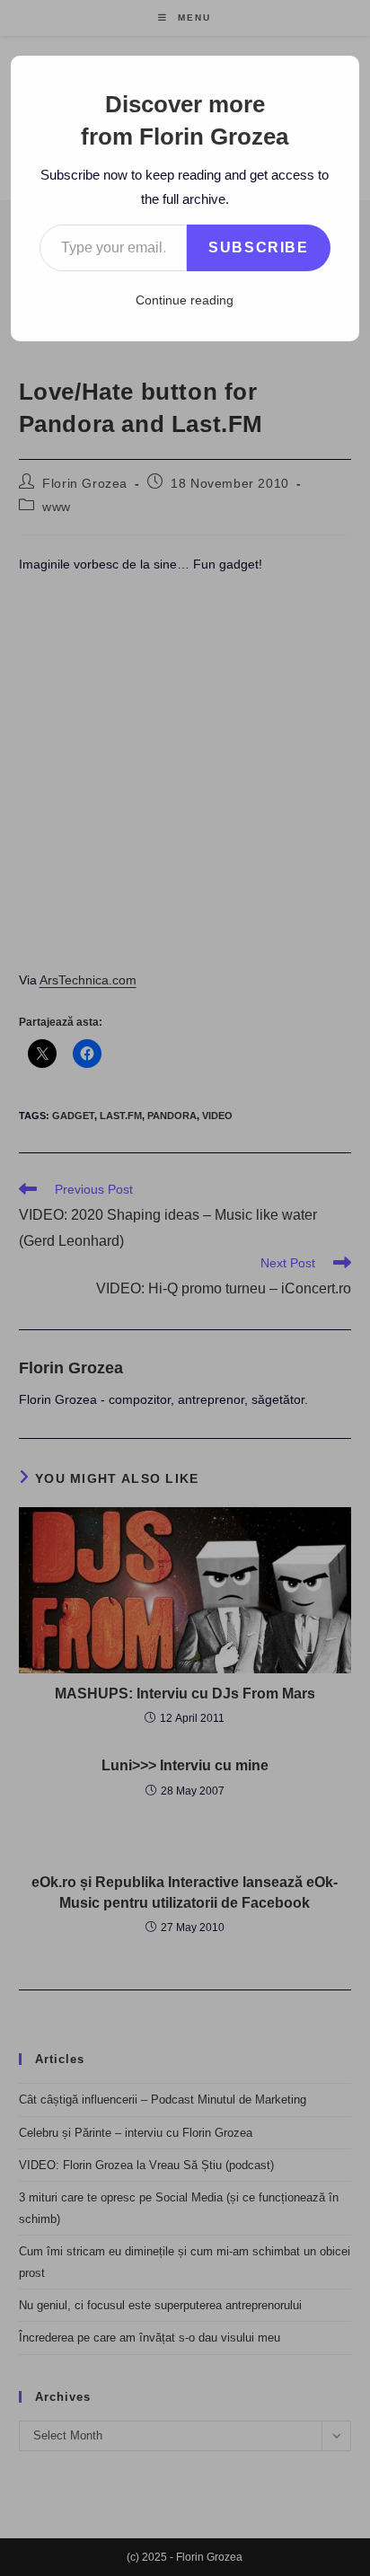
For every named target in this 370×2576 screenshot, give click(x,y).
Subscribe (258, 247)
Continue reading (185, 300)
